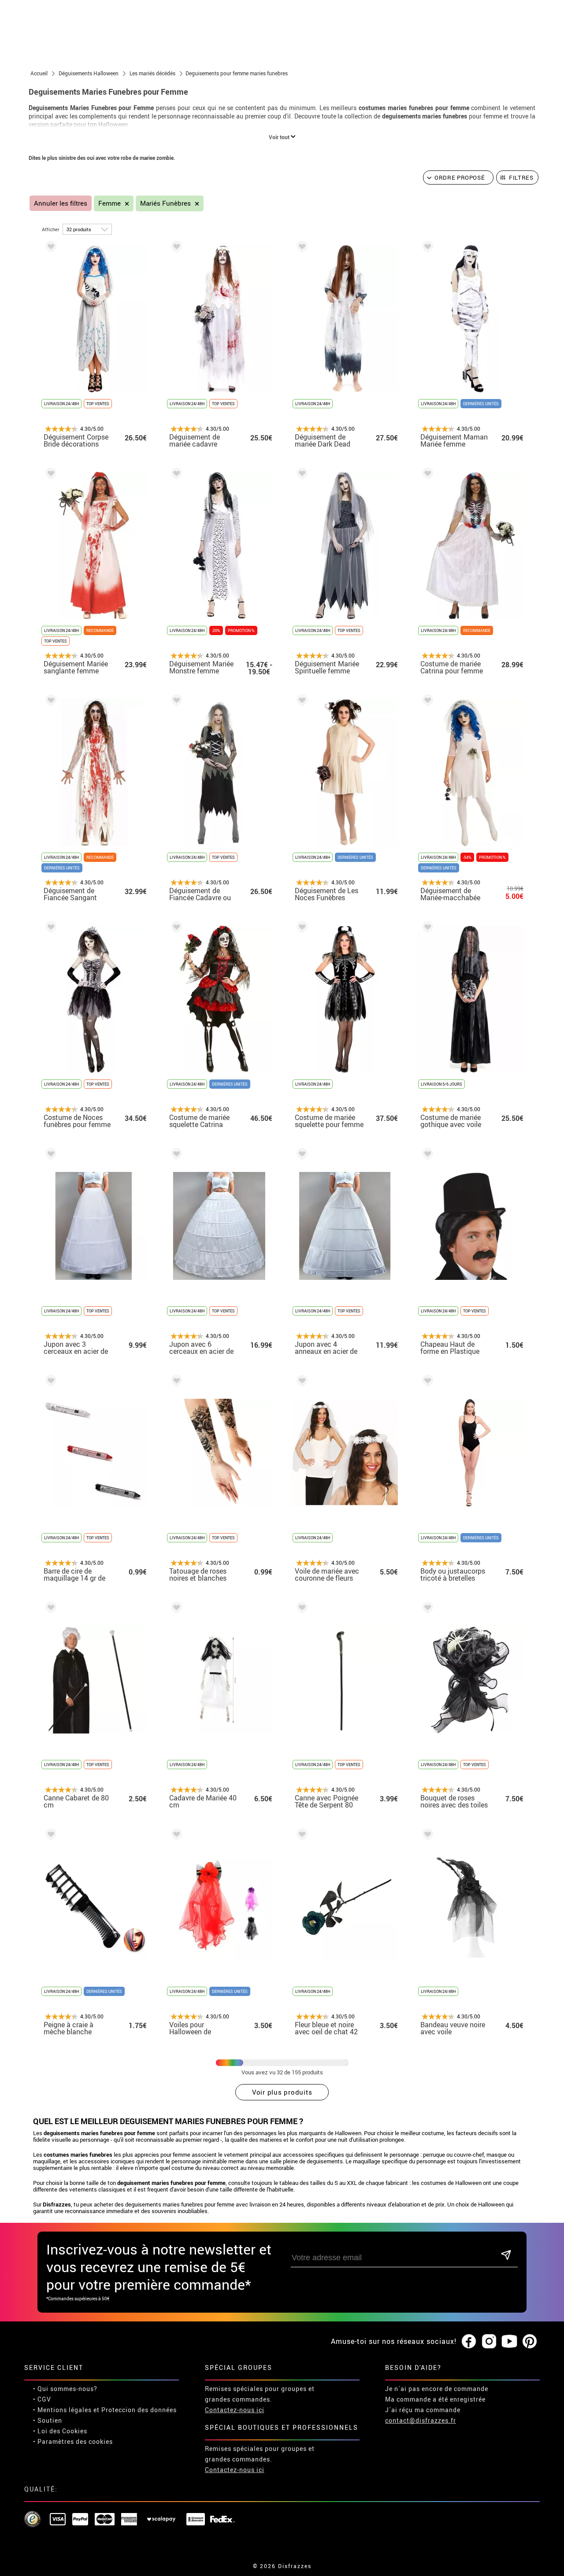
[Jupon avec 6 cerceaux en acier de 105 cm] (175, 1155)
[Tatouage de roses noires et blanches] (175, 1382)
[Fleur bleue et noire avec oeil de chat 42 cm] (301, 1836)
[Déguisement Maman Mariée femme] (426, 248)
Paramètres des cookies (75, 2441)
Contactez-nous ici (235, 2410)
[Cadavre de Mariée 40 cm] (175, 1609)
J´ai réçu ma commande (423, 2410)
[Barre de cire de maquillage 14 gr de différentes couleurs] (49, 1382)
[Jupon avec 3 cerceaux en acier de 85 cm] (49, 1155)
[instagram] (489, 2342)
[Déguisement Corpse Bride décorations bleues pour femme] (49, 248)
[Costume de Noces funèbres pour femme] (49, 929)
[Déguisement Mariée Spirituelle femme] (301, 475)
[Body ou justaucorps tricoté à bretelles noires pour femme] (426, 1382)
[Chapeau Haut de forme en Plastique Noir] (426, 1155)
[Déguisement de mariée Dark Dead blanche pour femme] (301, 248)
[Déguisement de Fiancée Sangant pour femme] (49, 702)
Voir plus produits (282, 2092)
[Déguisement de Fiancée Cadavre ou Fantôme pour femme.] (175, 702)
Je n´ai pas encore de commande (437, 2389)
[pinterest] (530, 2342)
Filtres (521, 177)
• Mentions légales (62, 2410)
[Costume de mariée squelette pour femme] (301, 929)
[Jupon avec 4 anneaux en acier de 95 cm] (301, 1155)
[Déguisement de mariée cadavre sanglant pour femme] (175, 248)
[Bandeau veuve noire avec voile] (426, 1836)
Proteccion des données (139, 2410)
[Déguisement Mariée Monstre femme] (175, 475)
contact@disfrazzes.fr (421, 2420)
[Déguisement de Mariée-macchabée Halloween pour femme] (426, 702)
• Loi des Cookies (60, 2431)
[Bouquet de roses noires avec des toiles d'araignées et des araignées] (426, 1609)
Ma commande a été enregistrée (435, 2399)
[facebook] (469, 2342)
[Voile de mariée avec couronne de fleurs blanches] (301, 1382)
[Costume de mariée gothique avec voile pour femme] (426, 929)
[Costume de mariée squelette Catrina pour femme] (175, 929)
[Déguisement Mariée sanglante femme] (49, 475)
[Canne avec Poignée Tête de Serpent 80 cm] (301, 1609)
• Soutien (48, 2420)
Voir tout (280, 137)
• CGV (42, 2399)
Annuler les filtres (61, 203)
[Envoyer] (506, 2256)
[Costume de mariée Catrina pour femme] (426, 475)
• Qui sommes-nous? (65, 2389)
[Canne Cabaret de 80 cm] (49, 1609)
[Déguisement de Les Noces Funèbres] (301, 702)
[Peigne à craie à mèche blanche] (49, 1836)
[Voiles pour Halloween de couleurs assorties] (175, 1836)
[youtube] (509, 2342)
